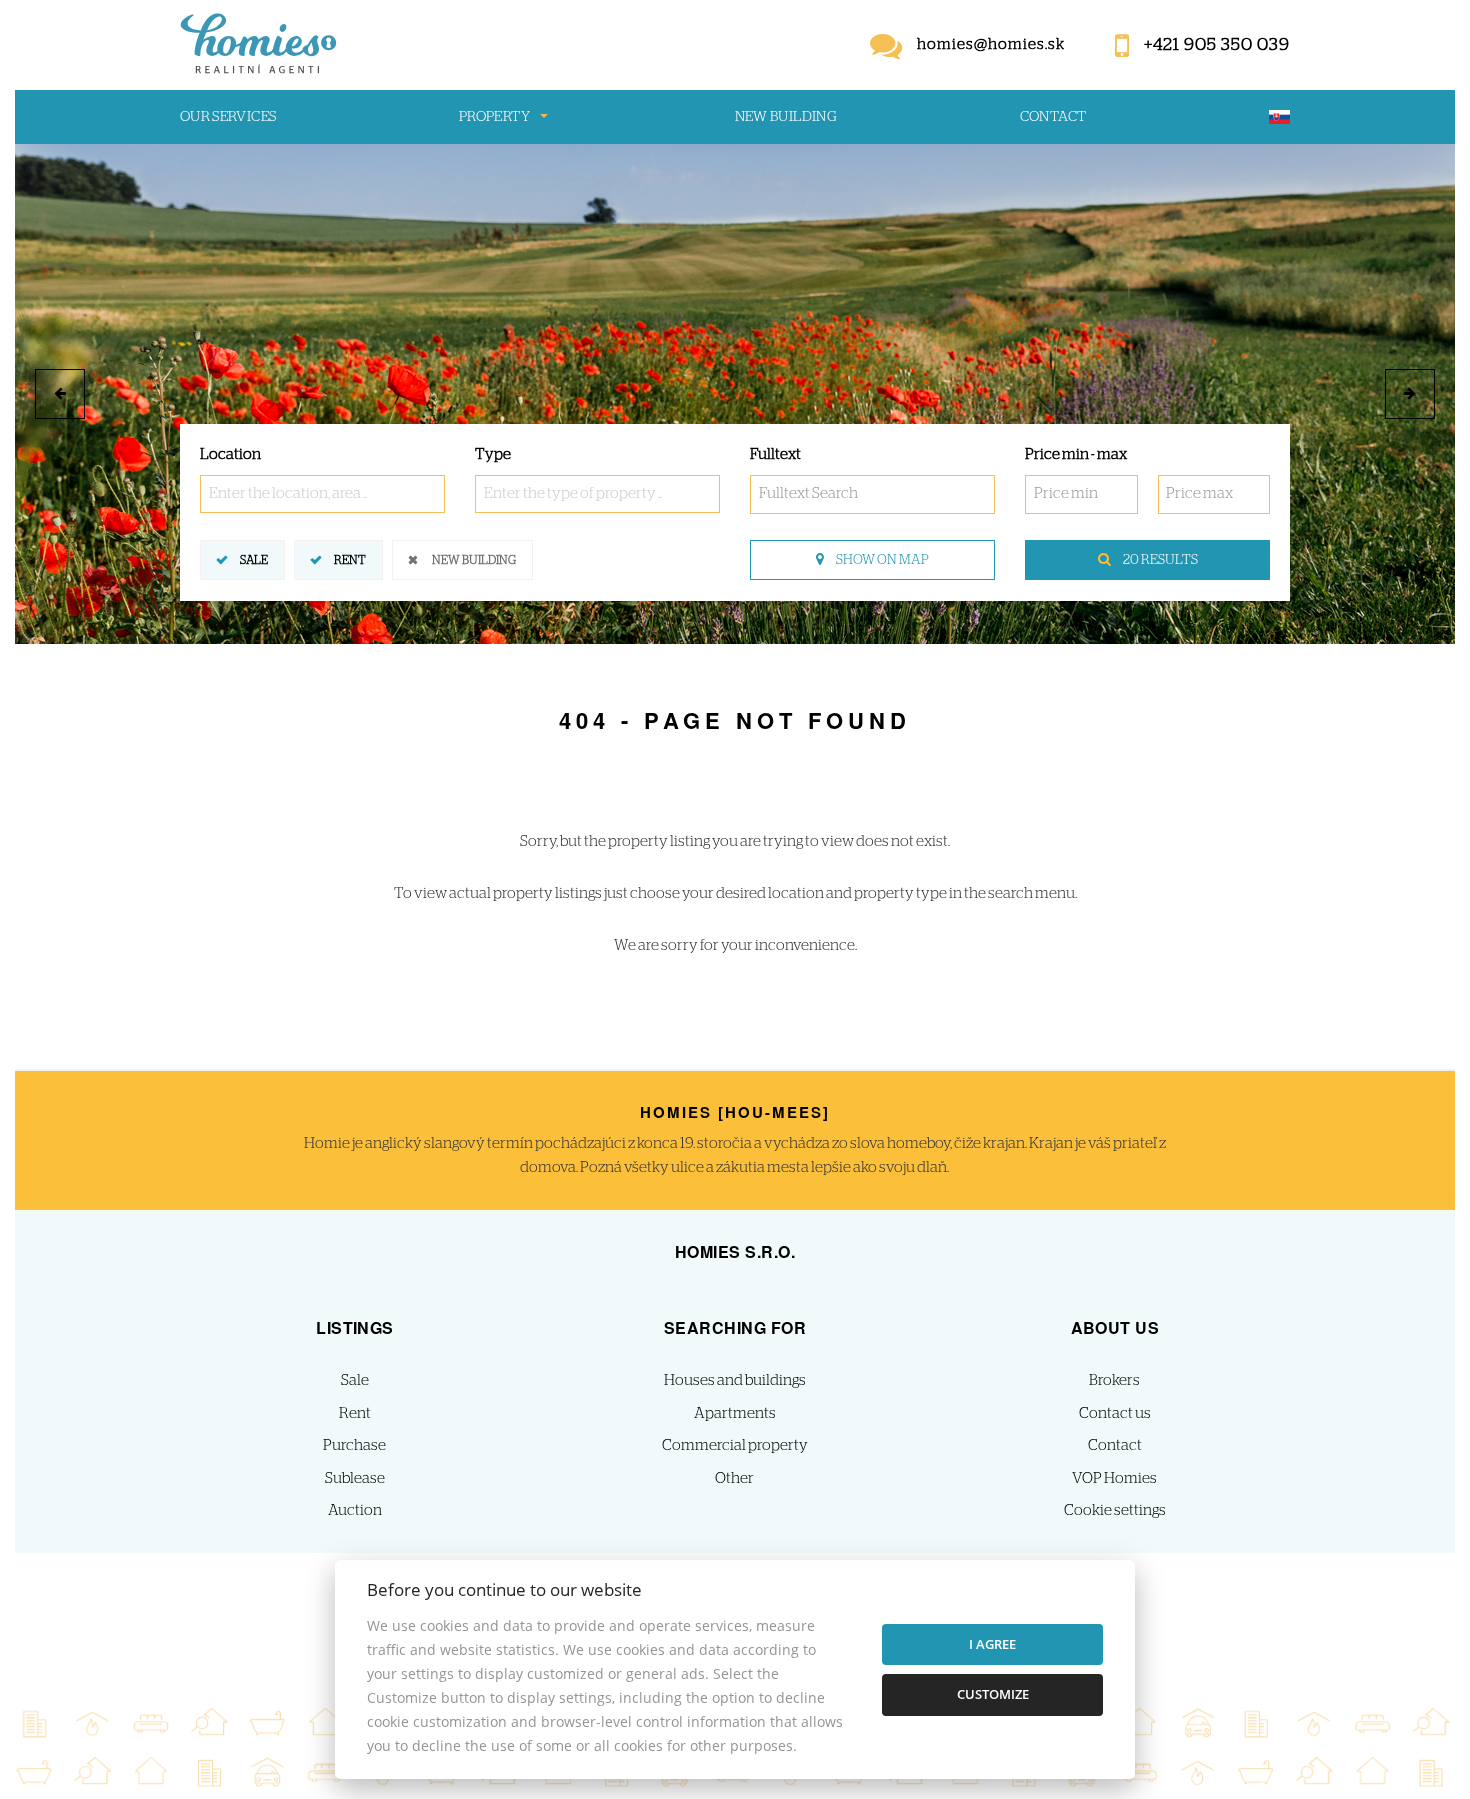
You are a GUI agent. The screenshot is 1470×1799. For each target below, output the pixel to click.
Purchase (354, 1445)
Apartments (735, 1413)
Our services (228, 117)
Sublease (355, 1478)
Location (230, 454)
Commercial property (735, 1445)
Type (493, 454)
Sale (254, 560)
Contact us (1115, 1413)
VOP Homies (1114, 1478)
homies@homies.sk (991, 44)
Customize (993, 1694)
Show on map (881, 560)
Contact (1053, 117)
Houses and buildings (735, 1380)
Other (734, 1478)
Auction (355, 1510)
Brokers (1114, 1380)
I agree (992, 1644)
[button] (60, 394)
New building (786, 117)
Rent (350, 560)
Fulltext (775, 454)
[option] (735, 394)
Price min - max (1076, 454)
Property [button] (494, 117)
